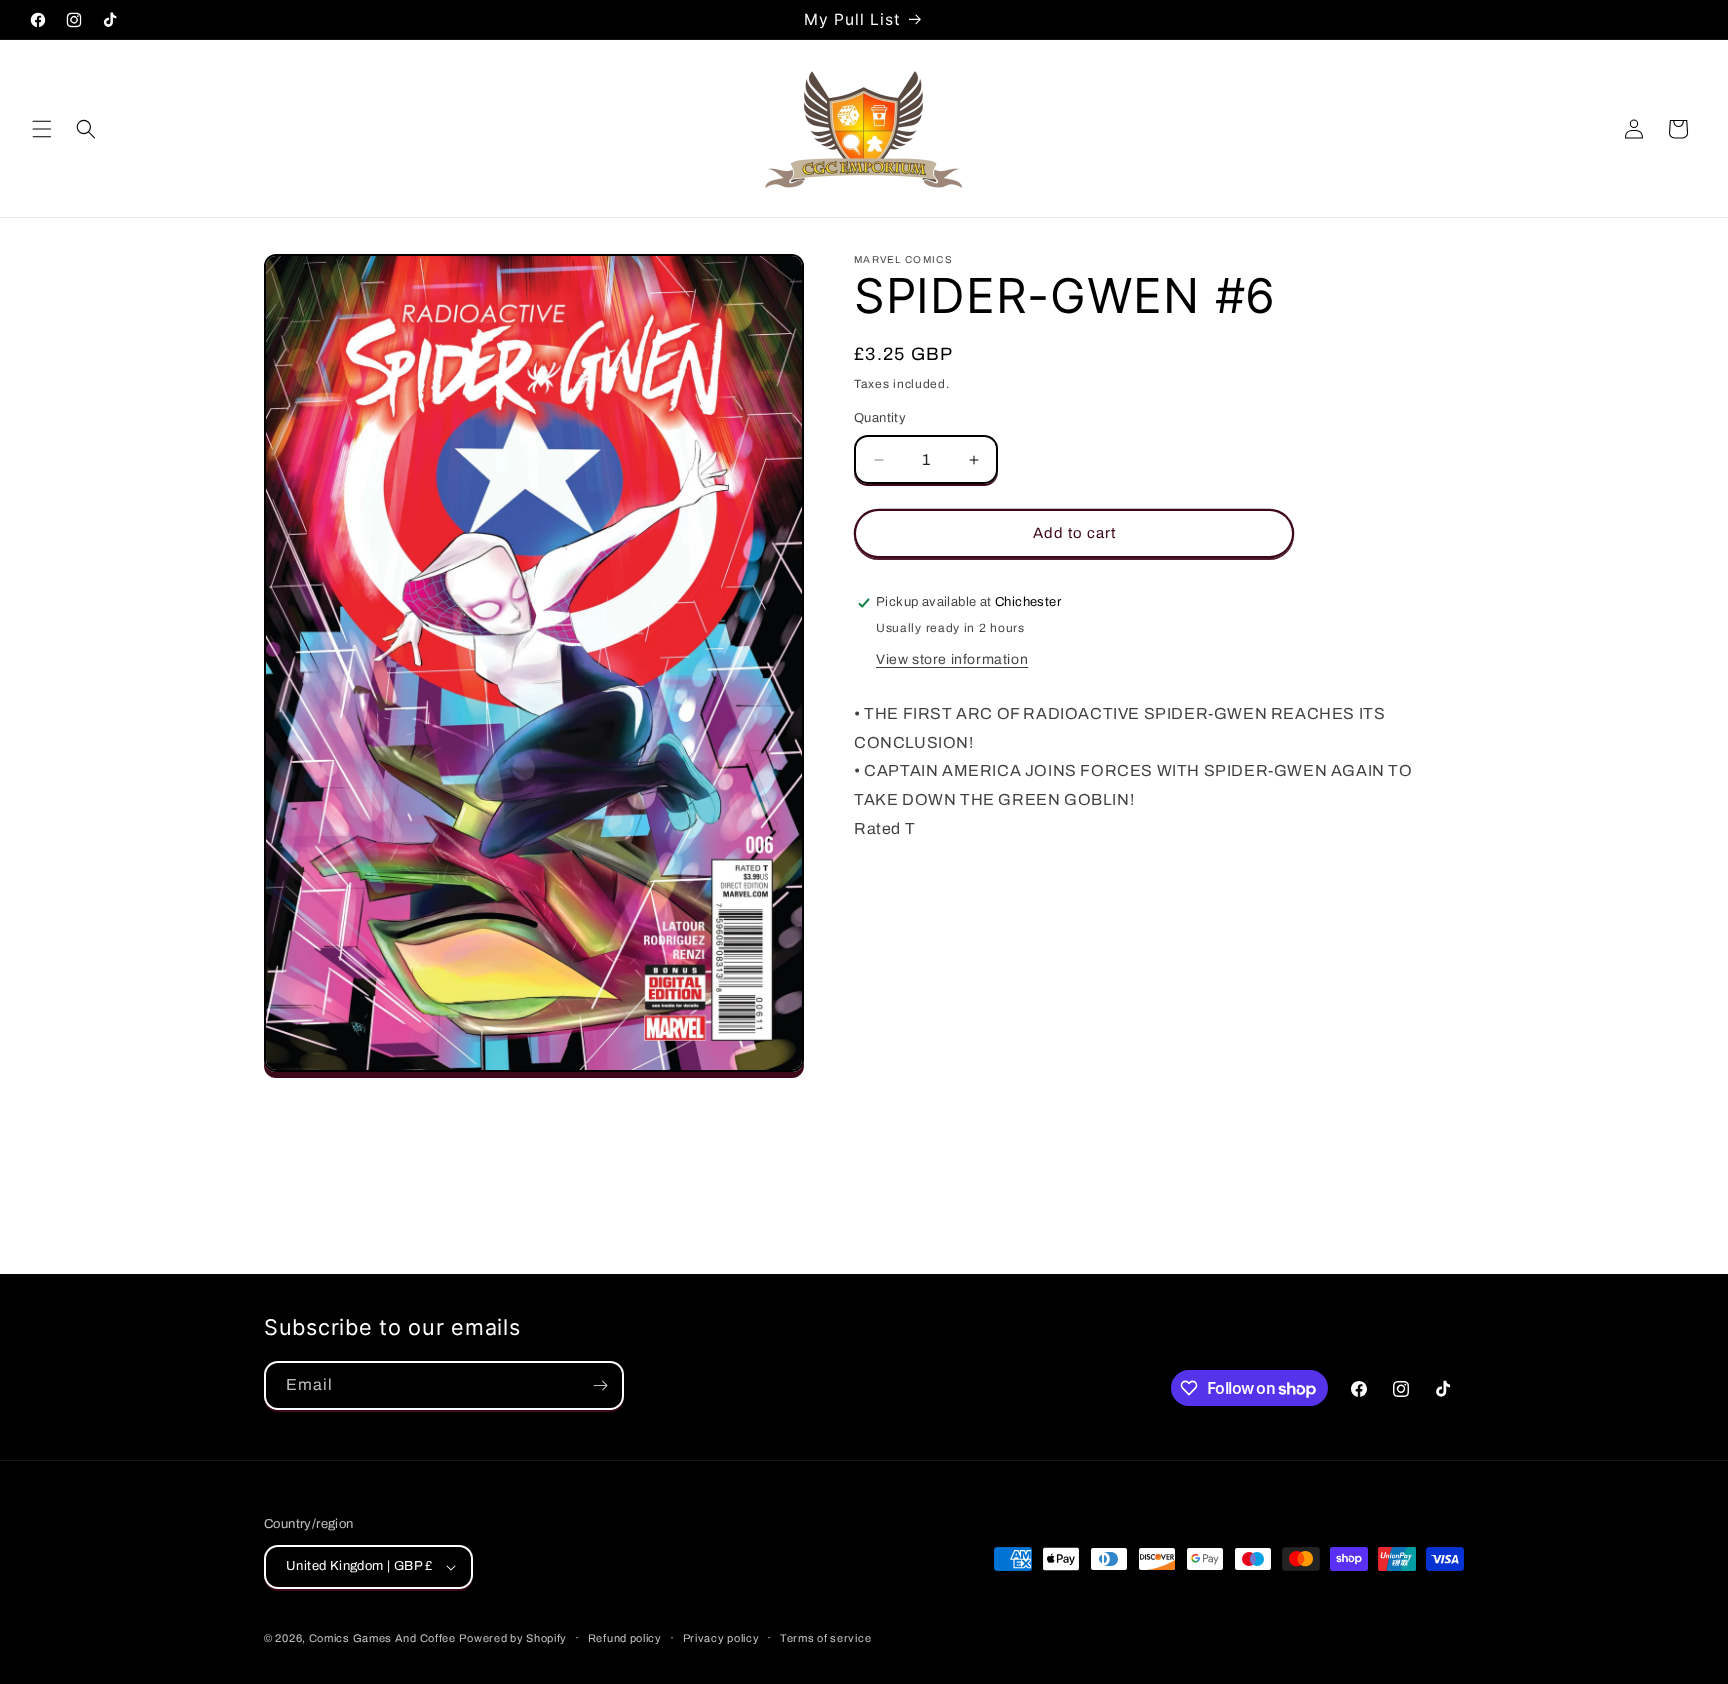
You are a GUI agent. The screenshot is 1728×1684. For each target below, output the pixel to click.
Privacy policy (721, 1638)
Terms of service (825, 1638)
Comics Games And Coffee (382, 1638)
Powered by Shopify (513, 1638)
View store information (952, 659)
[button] (42, 129)
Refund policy (625, 1638)
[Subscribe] (600, 1385)
